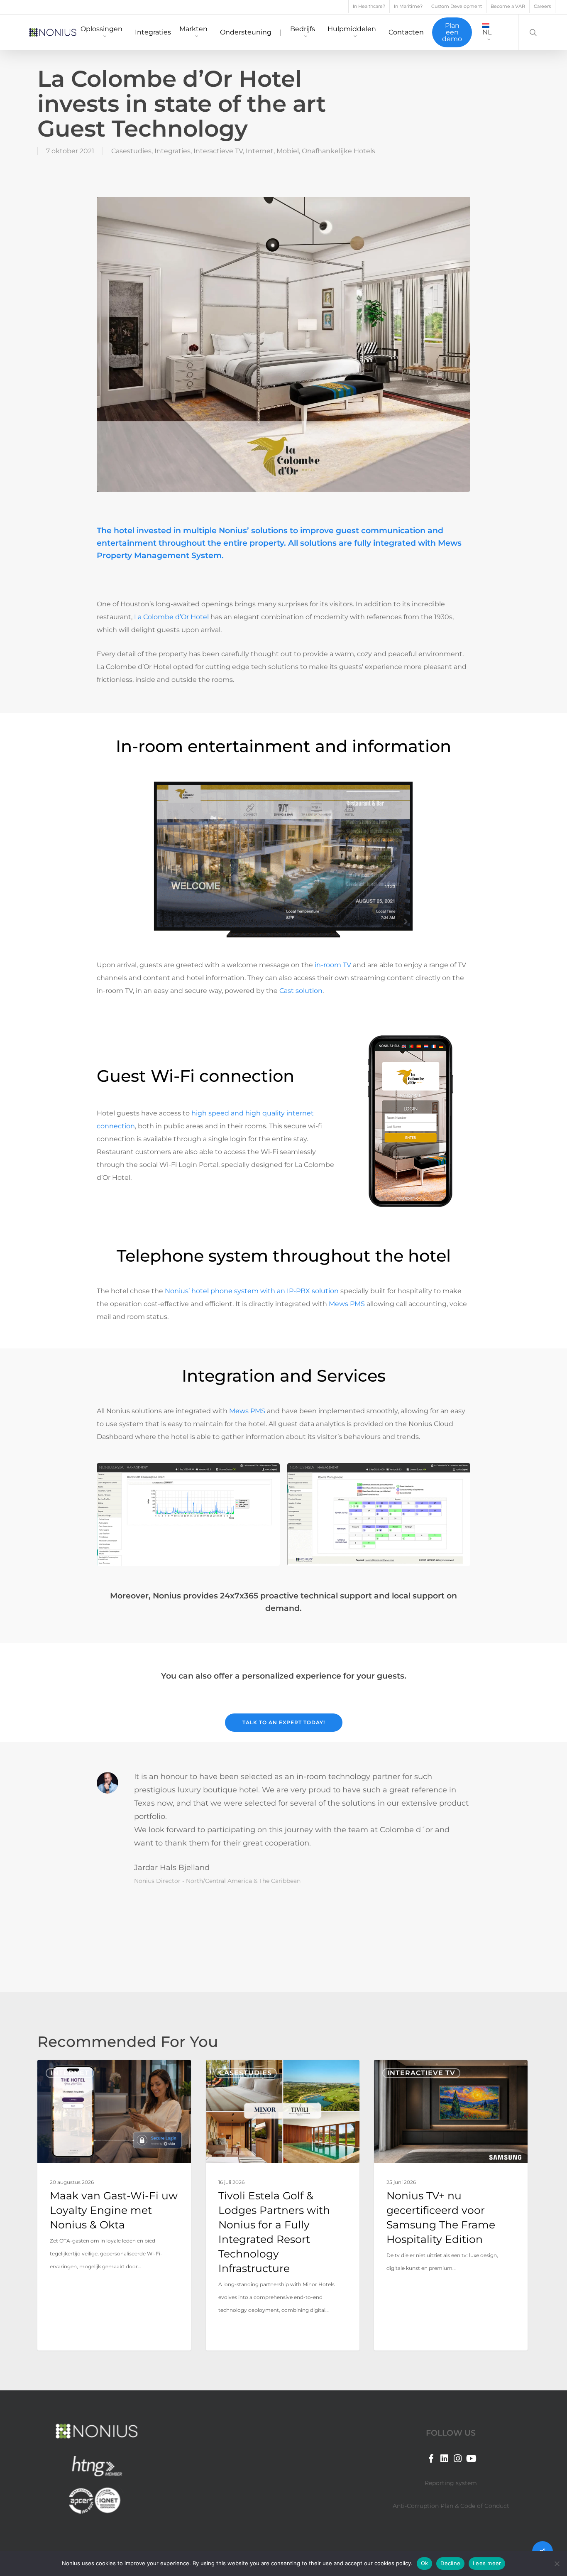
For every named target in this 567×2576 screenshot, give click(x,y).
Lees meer (487, 2563)
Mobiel (288, 151)
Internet (260, 151)
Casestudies (131, 151)
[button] (284, 1723)
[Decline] (557, 2564)
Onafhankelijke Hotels (338, 151)
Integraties (172, 151)
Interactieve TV (218, 151)
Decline (450, 2563)
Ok (425, 2563)
